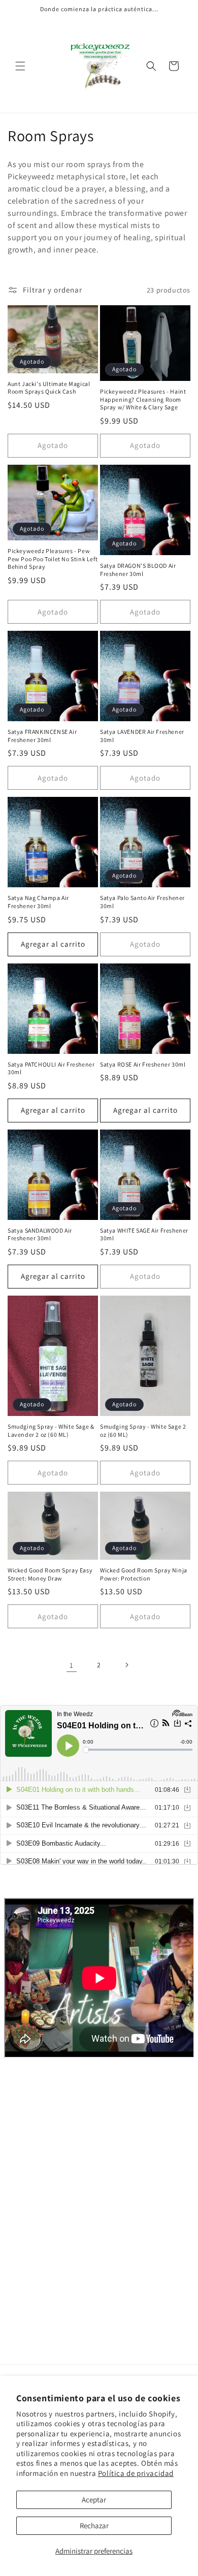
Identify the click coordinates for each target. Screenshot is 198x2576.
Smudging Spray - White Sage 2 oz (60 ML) (143, 1430)
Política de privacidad (136, 2473)
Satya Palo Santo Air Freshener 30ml (142, 902)
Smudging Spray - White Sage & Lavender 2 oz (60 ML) (51, 1430)
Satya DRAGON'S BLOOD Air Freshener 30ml (138, 570)
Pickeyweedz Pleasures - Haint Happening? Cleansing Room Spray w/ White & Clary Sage (143, 399)
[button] (20, 66)
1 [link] (72, 1665)
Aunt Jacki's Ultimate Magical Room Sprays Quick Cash (49, 388)
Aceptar (94, 2500)
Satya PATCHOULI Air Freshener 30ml (51, 1068)
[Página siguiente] (126, 1665)
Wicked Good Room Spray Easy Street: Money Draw (50, 1574)
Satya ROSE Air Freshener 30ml (143, 1064)
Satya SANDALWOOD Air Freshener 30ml (40, 1234)
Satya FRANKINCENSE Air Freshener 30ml (42, 736)
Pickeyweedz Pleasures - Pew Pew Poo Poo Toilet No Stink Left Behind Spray (53, 559)
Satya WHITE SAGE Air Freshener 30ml (144, 1234)
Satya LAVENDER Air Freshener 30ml (142, 736)
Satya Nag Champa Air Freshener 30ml (38, 902)
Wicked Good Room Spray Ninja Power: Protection (144, 1574)
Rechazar (94, 2525)
